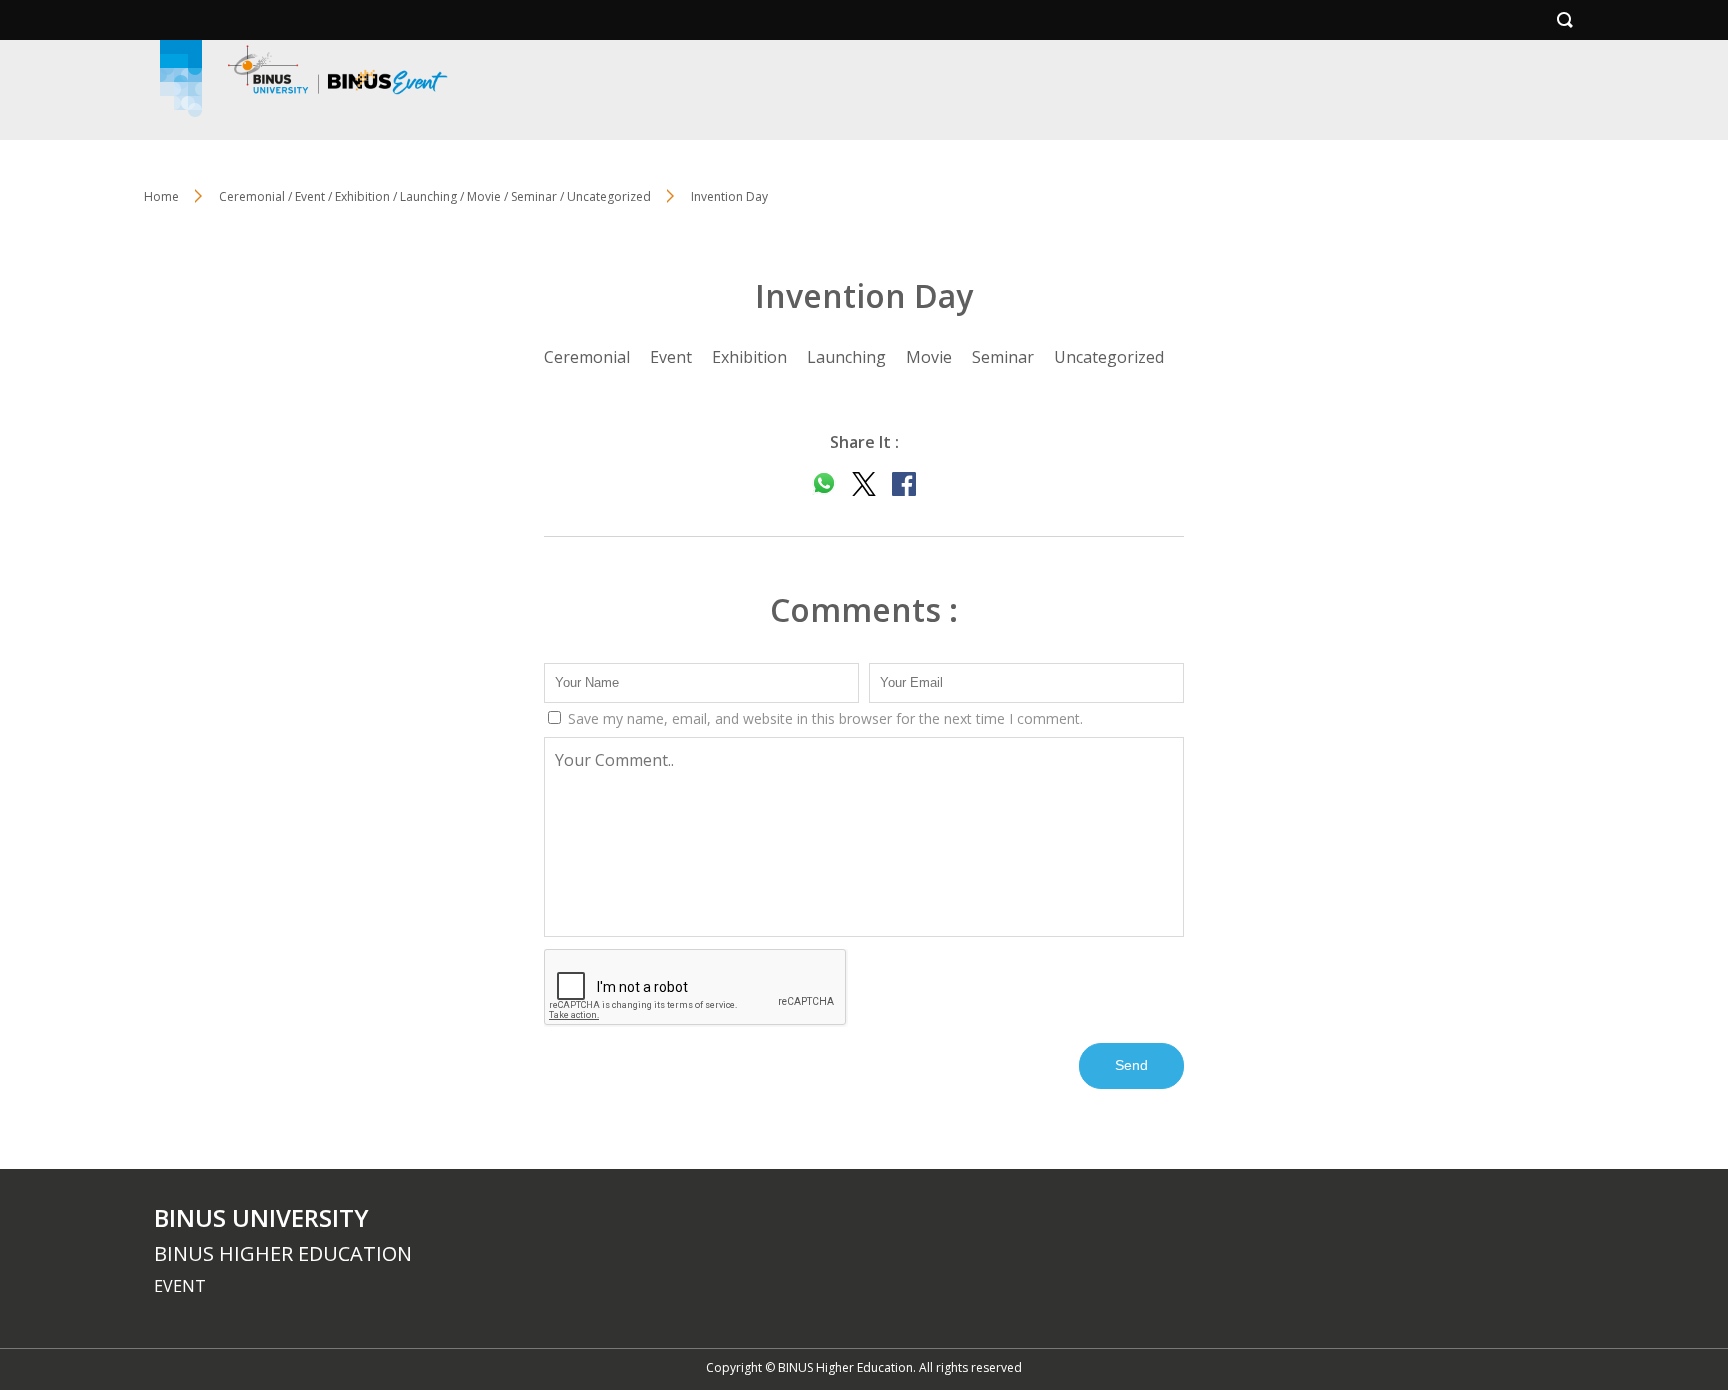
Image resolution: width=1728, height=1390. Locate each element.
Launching (846, 357)
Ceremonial (587, 357)
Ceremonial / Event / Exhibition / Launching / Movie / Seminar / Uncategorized (435, 196)
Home (161, 196)
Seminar (1003, 357)
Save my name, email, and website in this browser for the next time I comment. (823, 718)
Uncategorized (1109, 357)
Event (671, 357)
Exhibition (749, 357)
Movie (929, 357)
